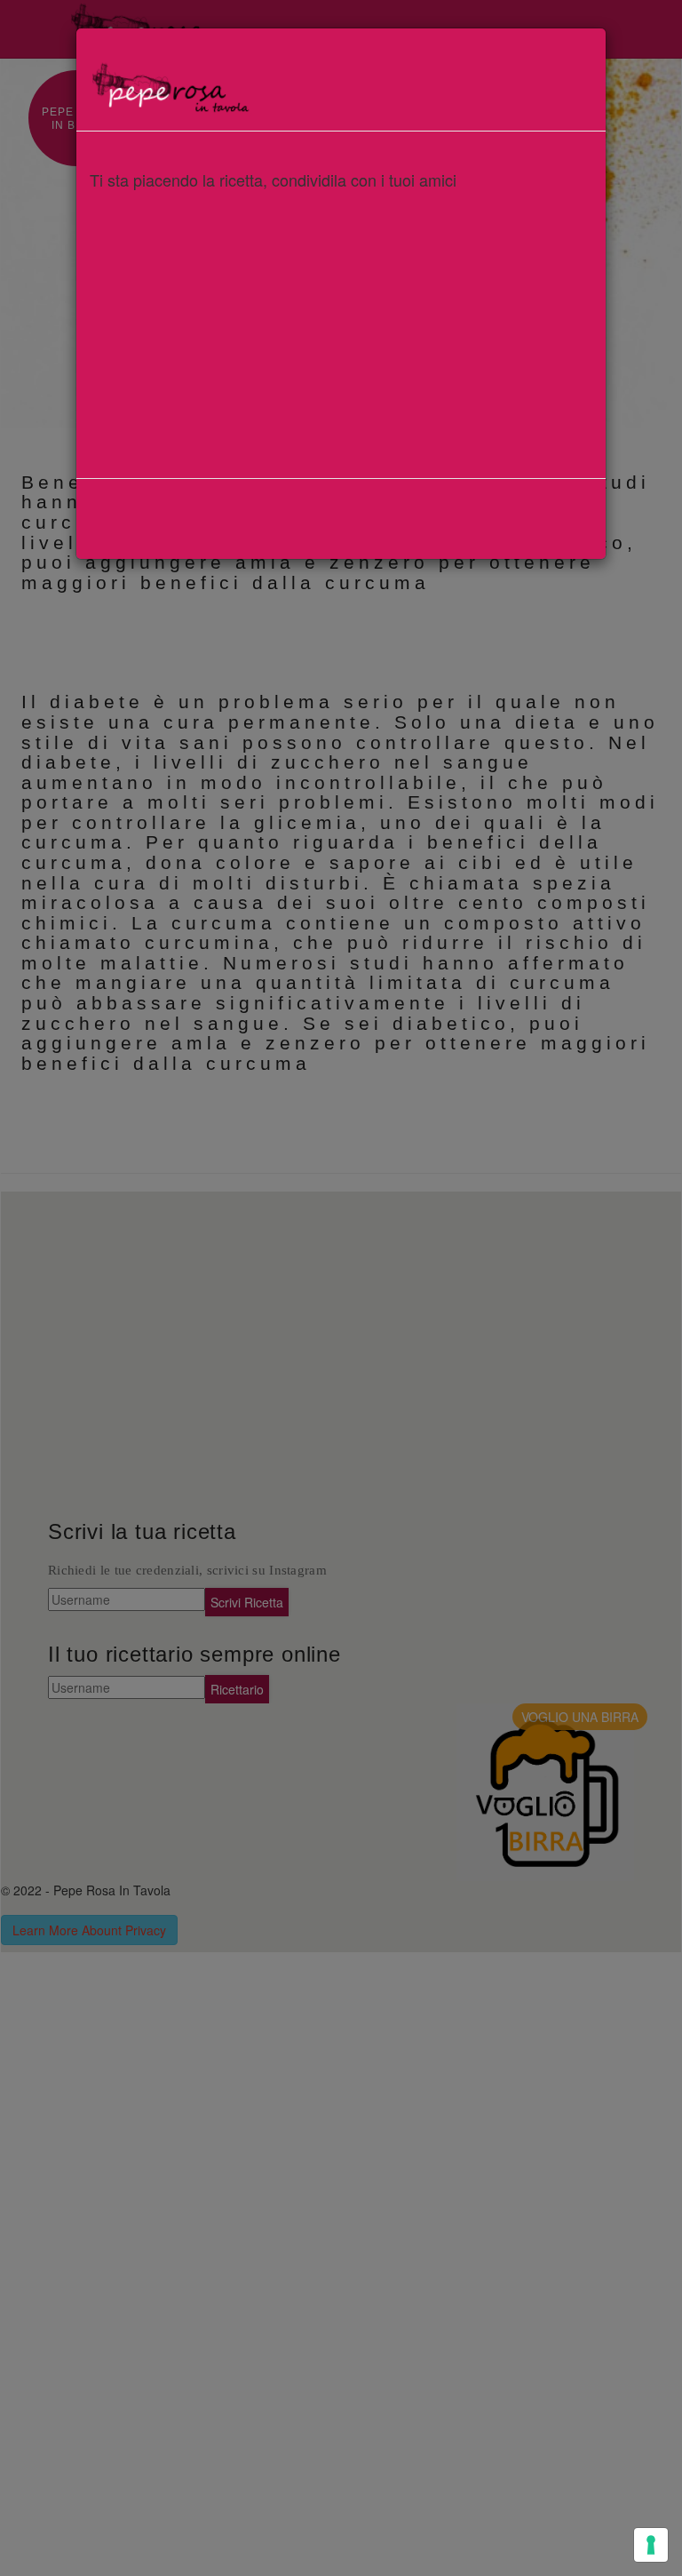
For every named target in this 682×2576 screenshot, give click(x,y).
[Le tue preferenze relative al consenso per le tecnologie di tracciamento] (651, 2545)
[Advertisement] (341, 323)
